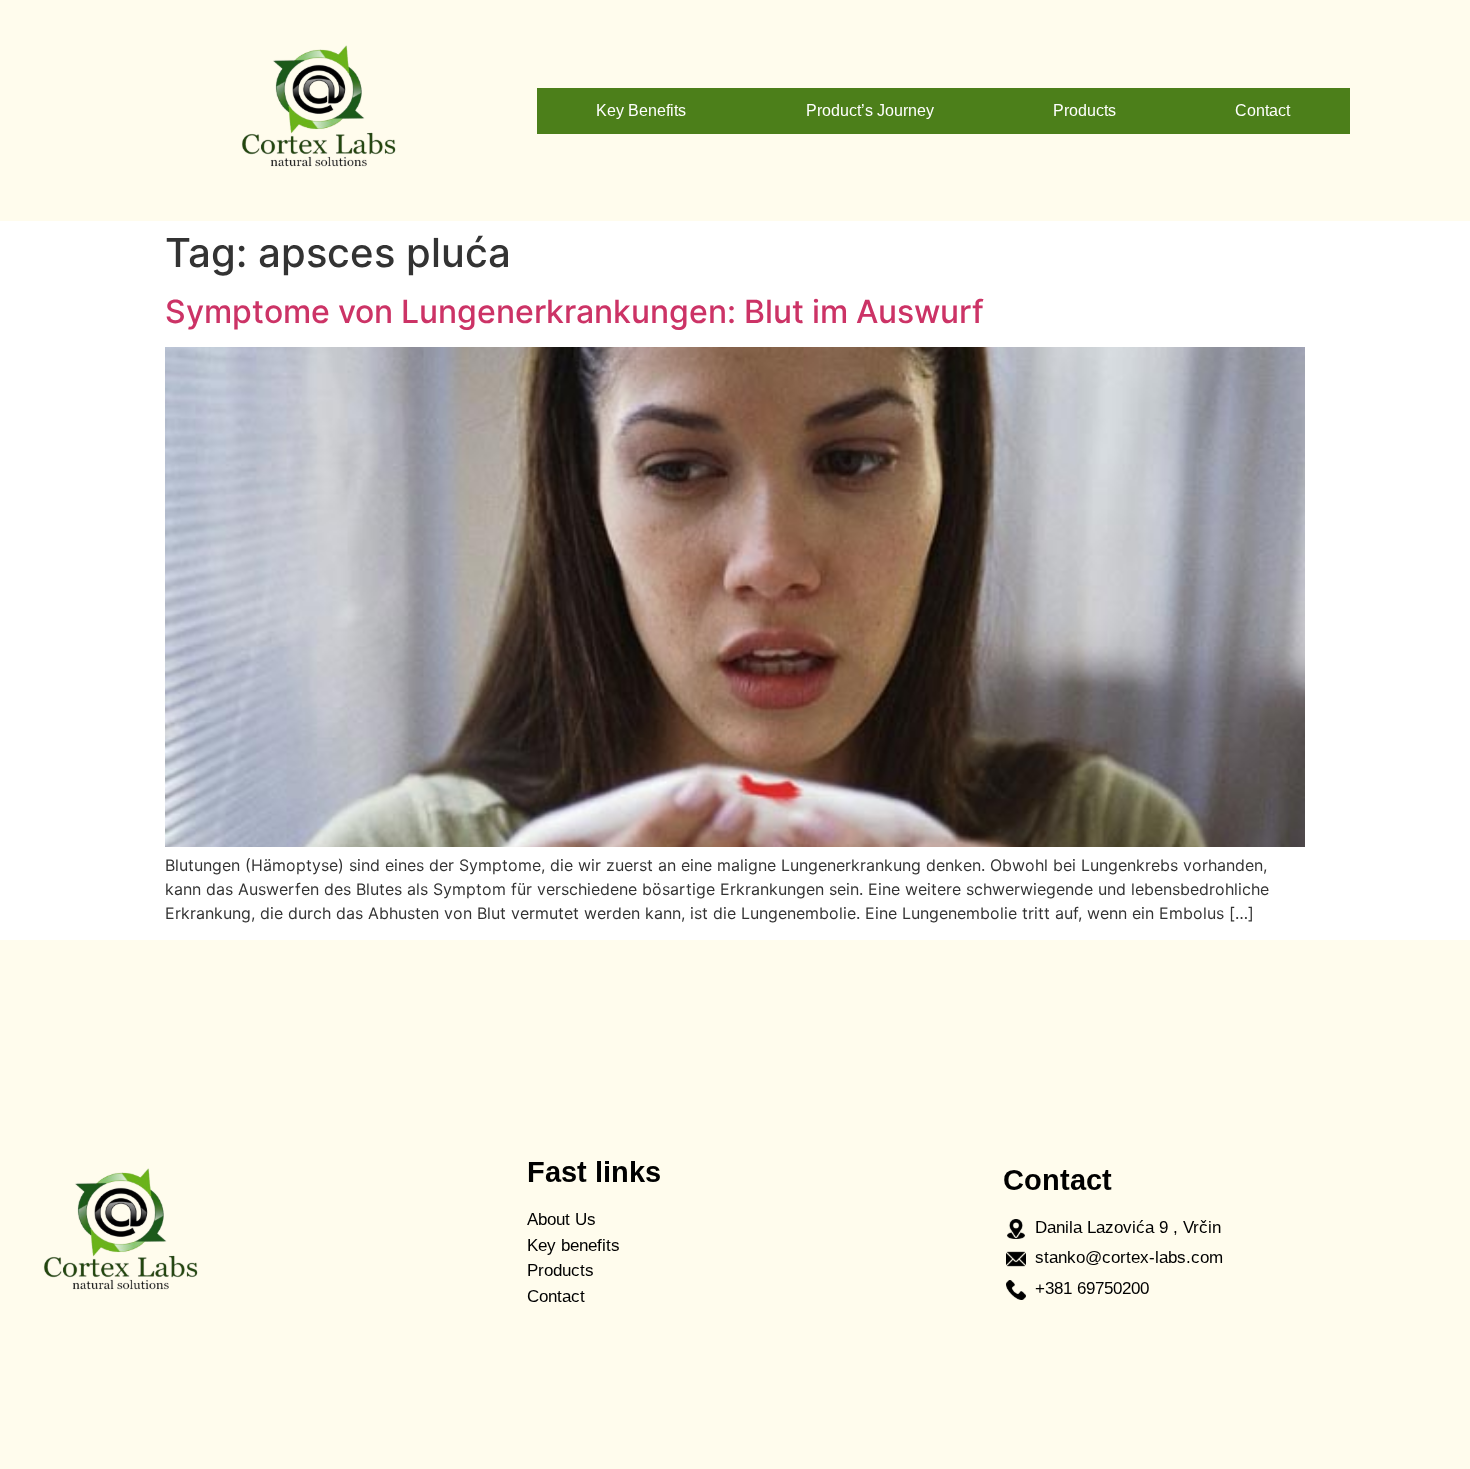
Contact (1262, 110)
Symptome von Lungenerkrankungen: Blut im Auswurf (574, 311)
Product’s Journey (870, 110)
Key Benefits (641, 110)
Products (1084, 110)
